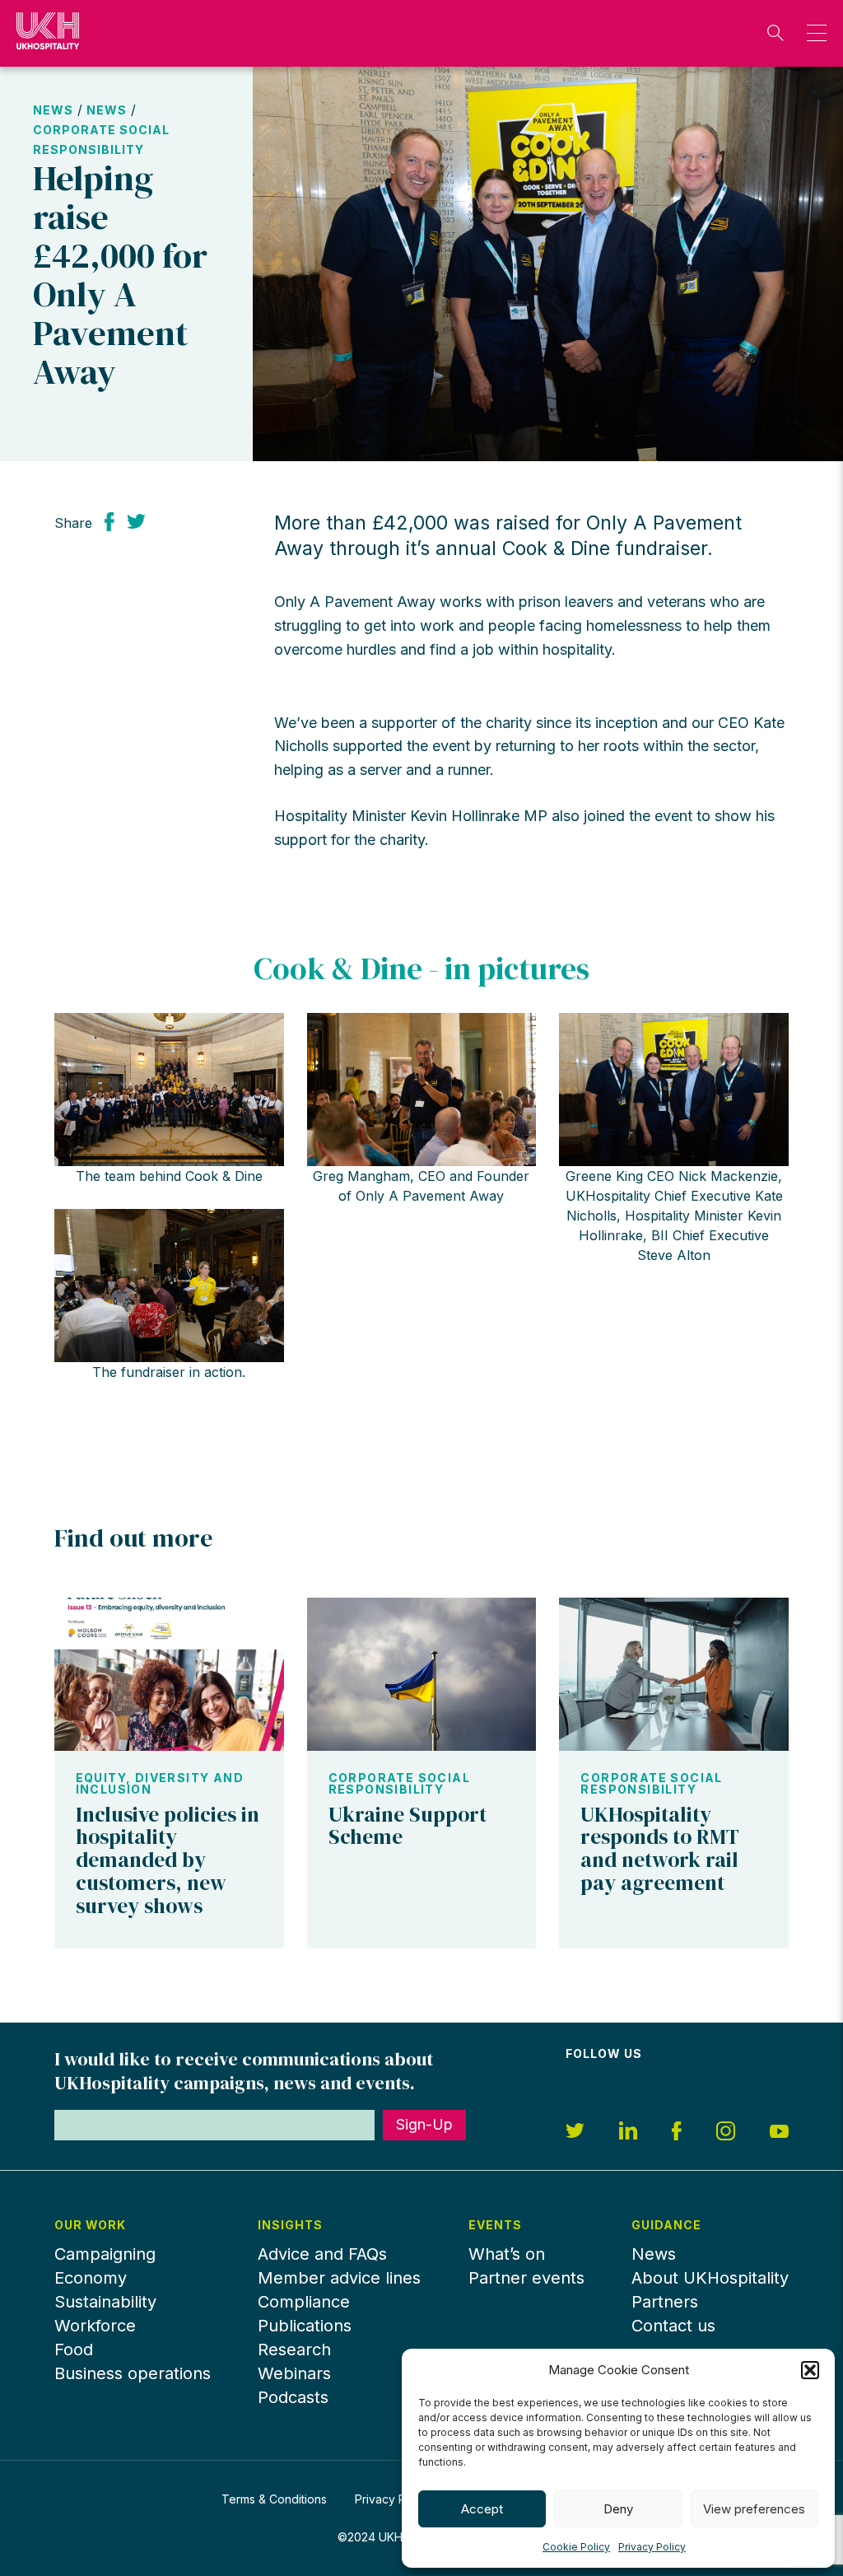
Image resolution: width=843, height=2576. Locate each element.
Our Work (91, 2225)
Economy (91, 2278)
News (53, 110)
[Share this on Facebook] (109, 521)
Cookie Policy (576, 2547)
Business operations (133, 2373)
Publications (305, 2326)
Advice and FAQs (322, 2254)
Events (495, 2225)
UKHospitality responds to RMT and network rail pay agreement (660, 1848)
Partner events (526, 2278)
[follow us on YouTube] (779, 2133)
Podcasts (293, 2397)
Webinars (294, 2373)
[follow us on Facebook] (677, 2133)
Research (294, 2350)
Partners (665, 2302)
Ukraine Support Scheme (408, 1826)
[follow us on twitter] (575, 2133)
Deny (618, 2509)
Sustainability (105, 2302)
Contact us (673, 2326)
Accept (482, 2509)
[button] (810, 2370)
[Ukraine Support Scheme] (422, 1674)
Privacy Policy (652, 2547)
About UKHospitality (710, 2278)
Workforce (95, 2326)
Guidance (666, 2225)
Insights (290, 2225)
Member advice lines (339, 2278)
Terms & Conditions (274, 2499)
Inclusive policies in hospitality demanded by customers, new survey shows (168, 1860)
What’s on (507, 2254)
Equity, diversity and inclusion (160, 1784)
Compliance (304, 2302)
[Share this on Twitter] (136, 521)
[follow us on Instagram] (726, 2133)
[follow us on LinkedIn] (628, 2133)
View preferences (754, 2509)
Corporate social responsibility (399, 1784)
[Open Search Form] (775, 33)
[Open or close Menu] (812, 33)
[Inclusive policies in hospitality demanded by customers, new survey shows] (169, 1674)
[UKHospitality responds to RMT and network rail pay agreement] (674, 1674)
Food (74, 2350)
